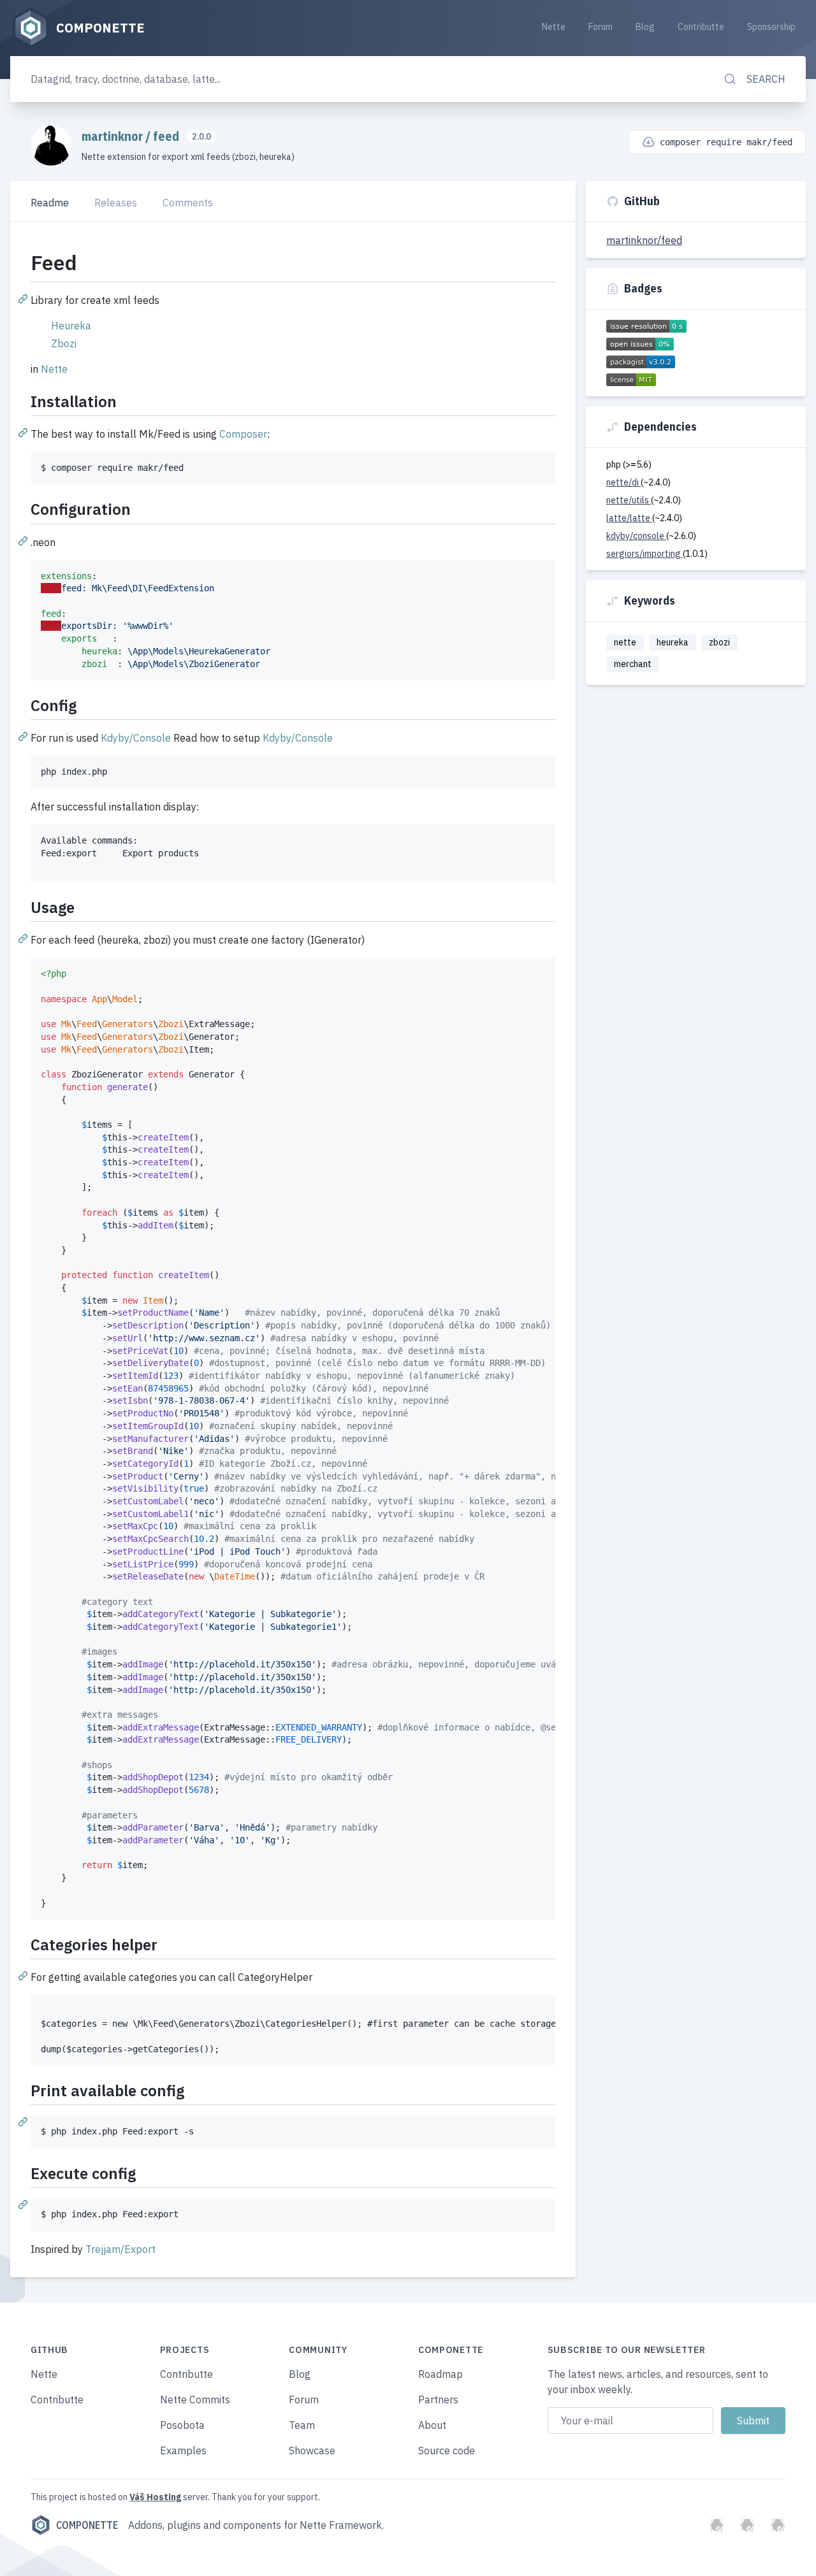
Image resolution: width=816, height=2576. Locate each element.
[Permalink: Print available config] (24, 2121)
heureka (673, 642)
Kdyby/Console (136, 738)
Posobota (182, 2425)
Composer (243, 434)
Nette (554, 27)
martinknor (113, 136)
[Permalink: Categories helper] (24, 1975)
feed (167, 136)
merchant (633, 664)
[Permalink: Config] (24, 736)
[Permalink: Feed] (24, 298)
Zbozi (64, 343)
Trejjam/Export (120, 2249)
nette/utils (629, 500)
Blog (645, 27)
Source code (447, 2450)
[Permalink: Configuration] (24, 540)
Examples (183, 2450)
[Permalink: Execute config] (24, 2204)
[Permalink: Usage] (24, 938)
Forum (601, 27)
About (432, 2425)
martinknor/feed (644, 240)
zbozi (719, 642)
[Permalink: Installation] (24, 432)
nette (625, 642)
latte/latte (629, 518)
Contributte (701, 27)
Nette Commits (195, 2400)
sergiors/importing (645, 554)
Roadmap (441, 2374)
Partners (438, 2400)
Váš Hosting (155, 2497)
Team (302, 2425)
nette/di (623, 482)
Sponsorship (771, 27)
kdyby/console (636, 536)
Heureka (71, 326)
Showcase (312, 2450)
